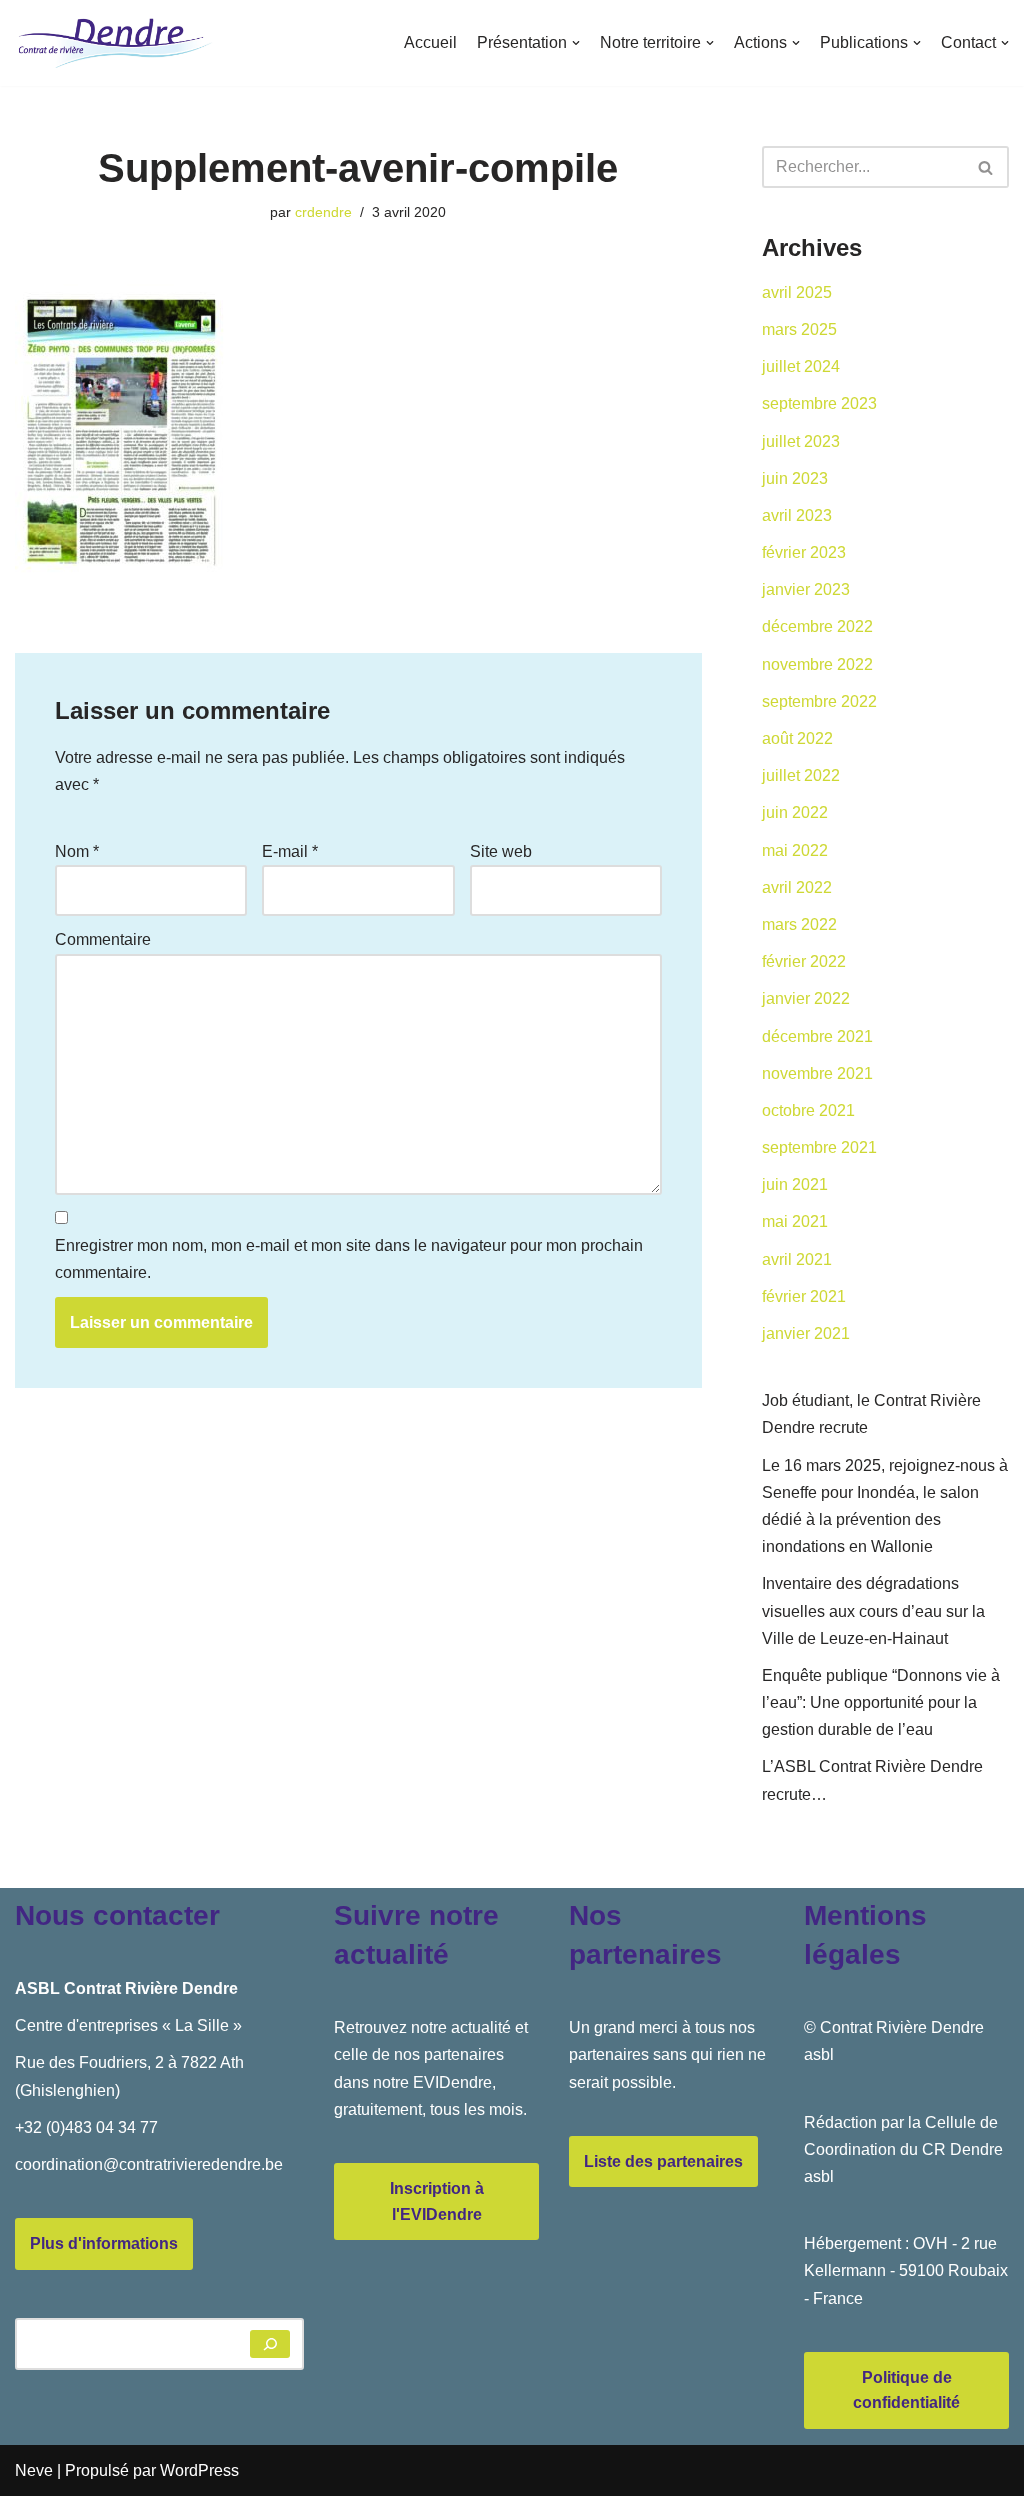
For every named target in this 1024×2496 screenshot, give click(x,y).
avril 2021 (797, 1259)
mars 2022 (799, 924)
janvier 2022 (806, 998)
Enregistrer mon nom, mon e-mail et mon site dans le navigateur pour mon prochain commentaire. (349, 1259)
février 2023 (804, 552)
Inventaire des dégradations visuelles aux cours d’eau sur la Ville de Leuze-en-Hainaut (873, 1610)
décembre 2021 (817, 1036)
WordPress (199, 2470)
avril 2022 (797, 887)
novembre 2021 (817, 1073)
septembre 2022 (819, 701)
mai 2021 (795, 1221)
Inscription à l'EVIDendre (437, 2201)
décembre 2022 (817, 626)
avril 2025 (797, 292)
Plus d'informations (104, 2243)
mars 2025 (799, 329)
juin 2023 (795, 478)
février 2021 (804, 1296)
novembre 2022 (817, 664)
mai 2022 (795, 850)
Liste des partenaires (663, 2161)
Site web (501, 851)
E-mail (290, 851)
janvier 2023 (806, 589)
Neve (34, 2470)
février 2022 (804, 961)
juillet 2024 (801, 366)
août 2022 (797, 738)
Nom (77, 851)
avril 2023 (797, 515)
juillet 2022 (801, 775)
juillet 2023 (801, 441)
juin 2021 (795, 1184)
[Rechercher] (986, 167)
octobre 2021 (808, 1110)
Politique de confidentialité (906, 2390)
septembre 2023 (819, 403)
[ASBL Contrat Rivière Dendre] (115, 43)
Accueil (430, 42)
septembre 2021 (819, 1147)
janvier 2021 (806, 1333)
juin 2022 (795, 812)
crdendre (323, 212)
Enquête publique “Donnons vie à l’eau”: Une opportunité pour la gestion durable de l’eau (881, 1702)
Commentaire (103, 939)
